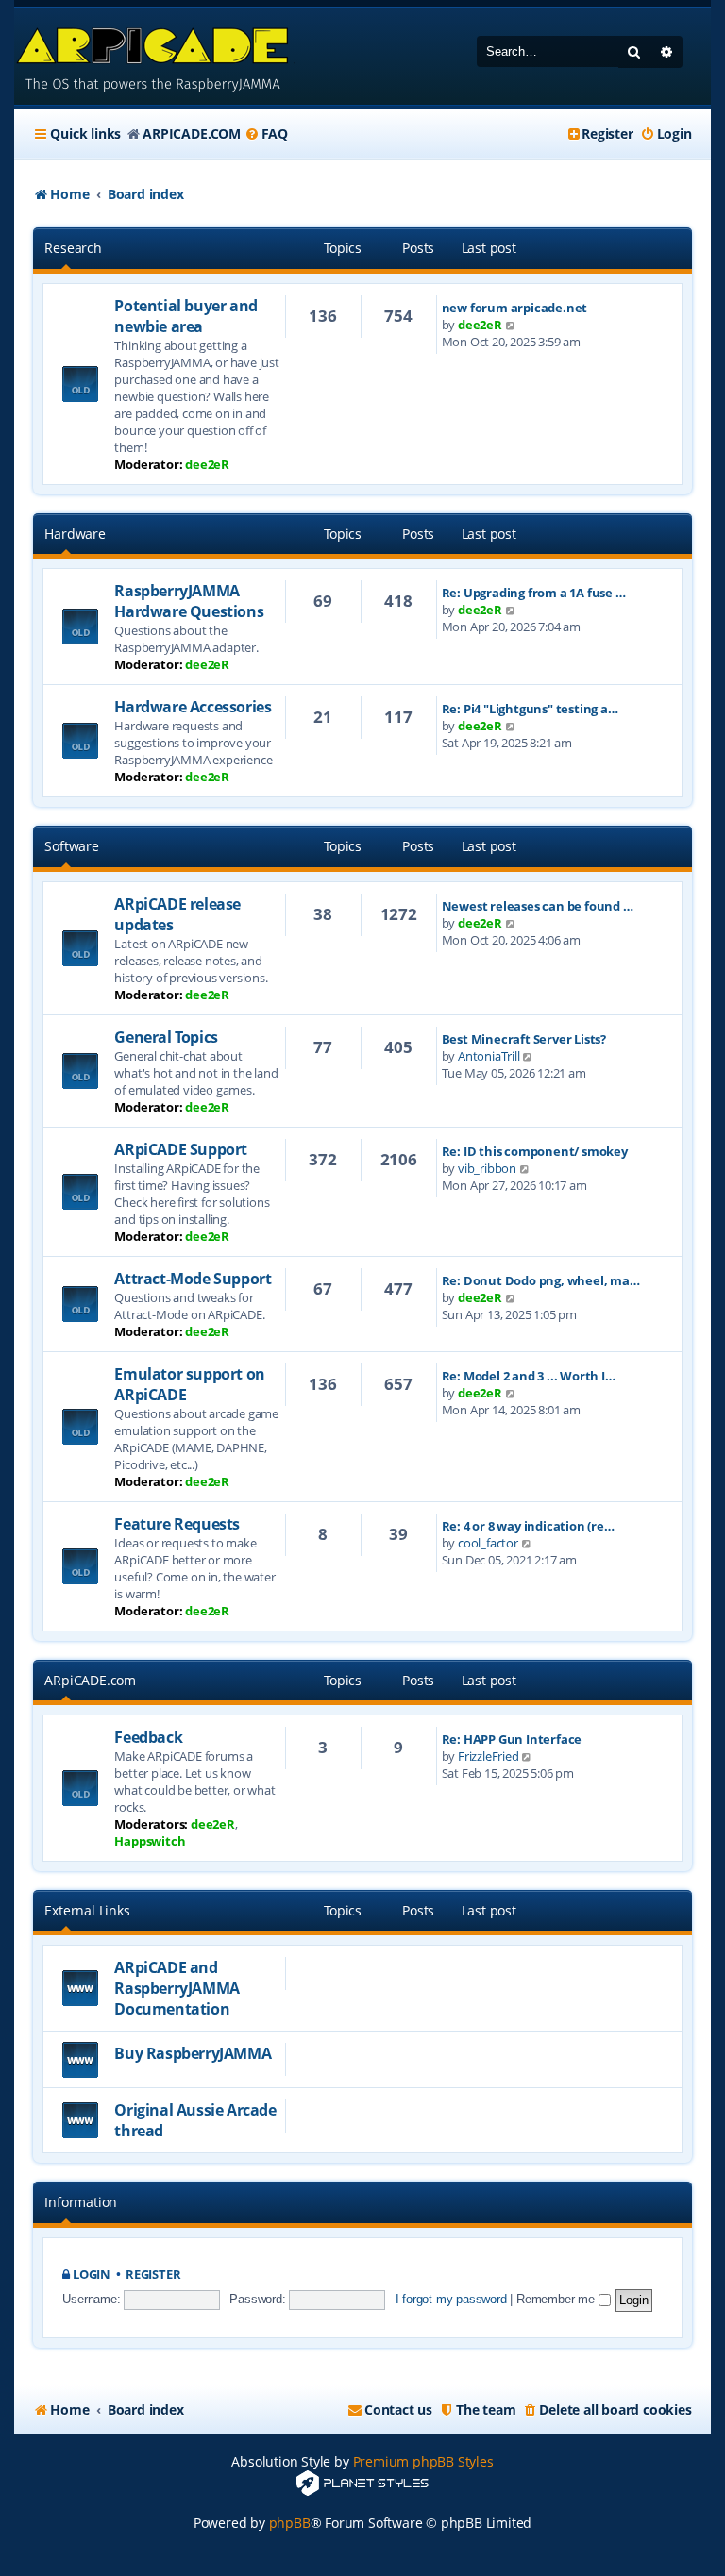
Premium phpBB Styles (423, 2461)
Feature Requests (177, 1524)
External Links (87, 1910)
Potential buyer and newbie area (185, 316)
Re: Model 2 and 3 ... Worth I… (529, 1376)
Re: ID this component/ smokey (535, 1151)
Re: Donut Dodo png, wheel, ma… (541, 1280)
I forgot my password (451, 2299)
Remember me (557, 2299)
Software (71, 846)
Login (92, 2275)
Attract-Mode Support (193, 1279)
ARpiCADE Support (181, 1149)
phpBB (290, 2523)
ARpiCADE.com (90, 1680)
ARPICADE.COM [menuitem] (192, 134)
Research (73, 248)
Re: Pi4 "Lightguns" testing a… (530, 709)
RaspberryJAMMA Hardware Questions (189, 601)
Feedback (148, 1737)
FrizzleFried (489, 1756)
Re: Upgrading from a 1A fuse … (534, 593)
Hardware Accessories (193, 707)
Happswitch (150, 1841)
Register (153, 2275)
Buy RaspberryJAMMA (193, 2053)
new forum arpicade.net (515, 308)
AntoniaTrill (489, 1056)
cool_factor (488, 1543)
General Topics (166, 1037)
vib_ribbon (487, 1168)
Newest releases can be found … (538, 906)
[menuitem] (266, 134)
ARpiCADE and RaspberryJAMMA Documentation (177, 1988)
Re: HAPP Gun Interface (512, 1739)
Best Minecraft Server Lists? (524, 1039)
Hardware (75, 534)
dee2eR (207, 464)
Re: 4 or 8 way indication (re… (528, 1526)
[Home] (154, 56)
